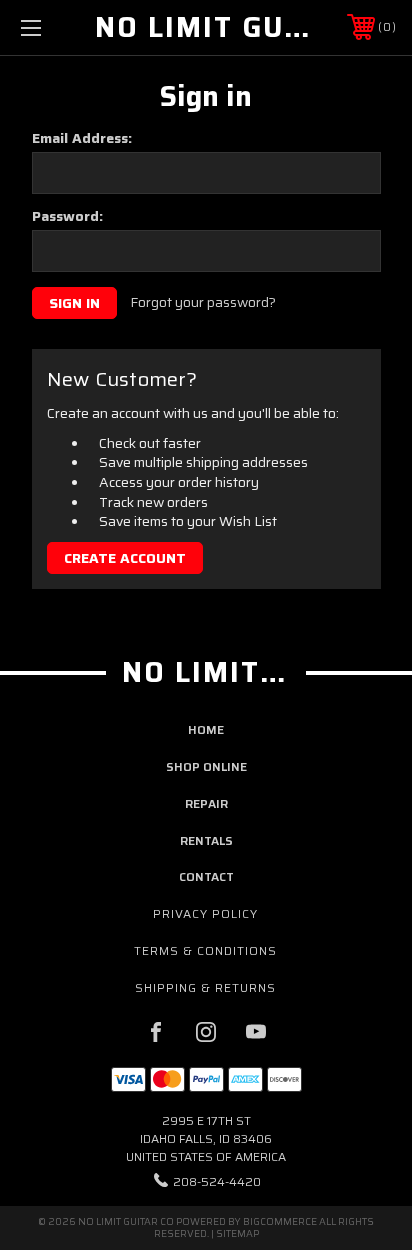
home (206, 729)
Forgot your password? (203, 303)
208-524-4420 (217, 1181)
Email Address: (82, 138)
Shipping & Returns (205, 987)
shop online (206, 766)
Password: (67, 216)
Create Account (125, 558)
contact (206, 876)
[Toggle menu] (58, 27)
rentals (206, 840)
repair (206, 803)
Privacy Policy (205, 913)
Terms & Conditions (205, 950)
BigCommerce (280, 1221)
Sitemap (237, 1233)
